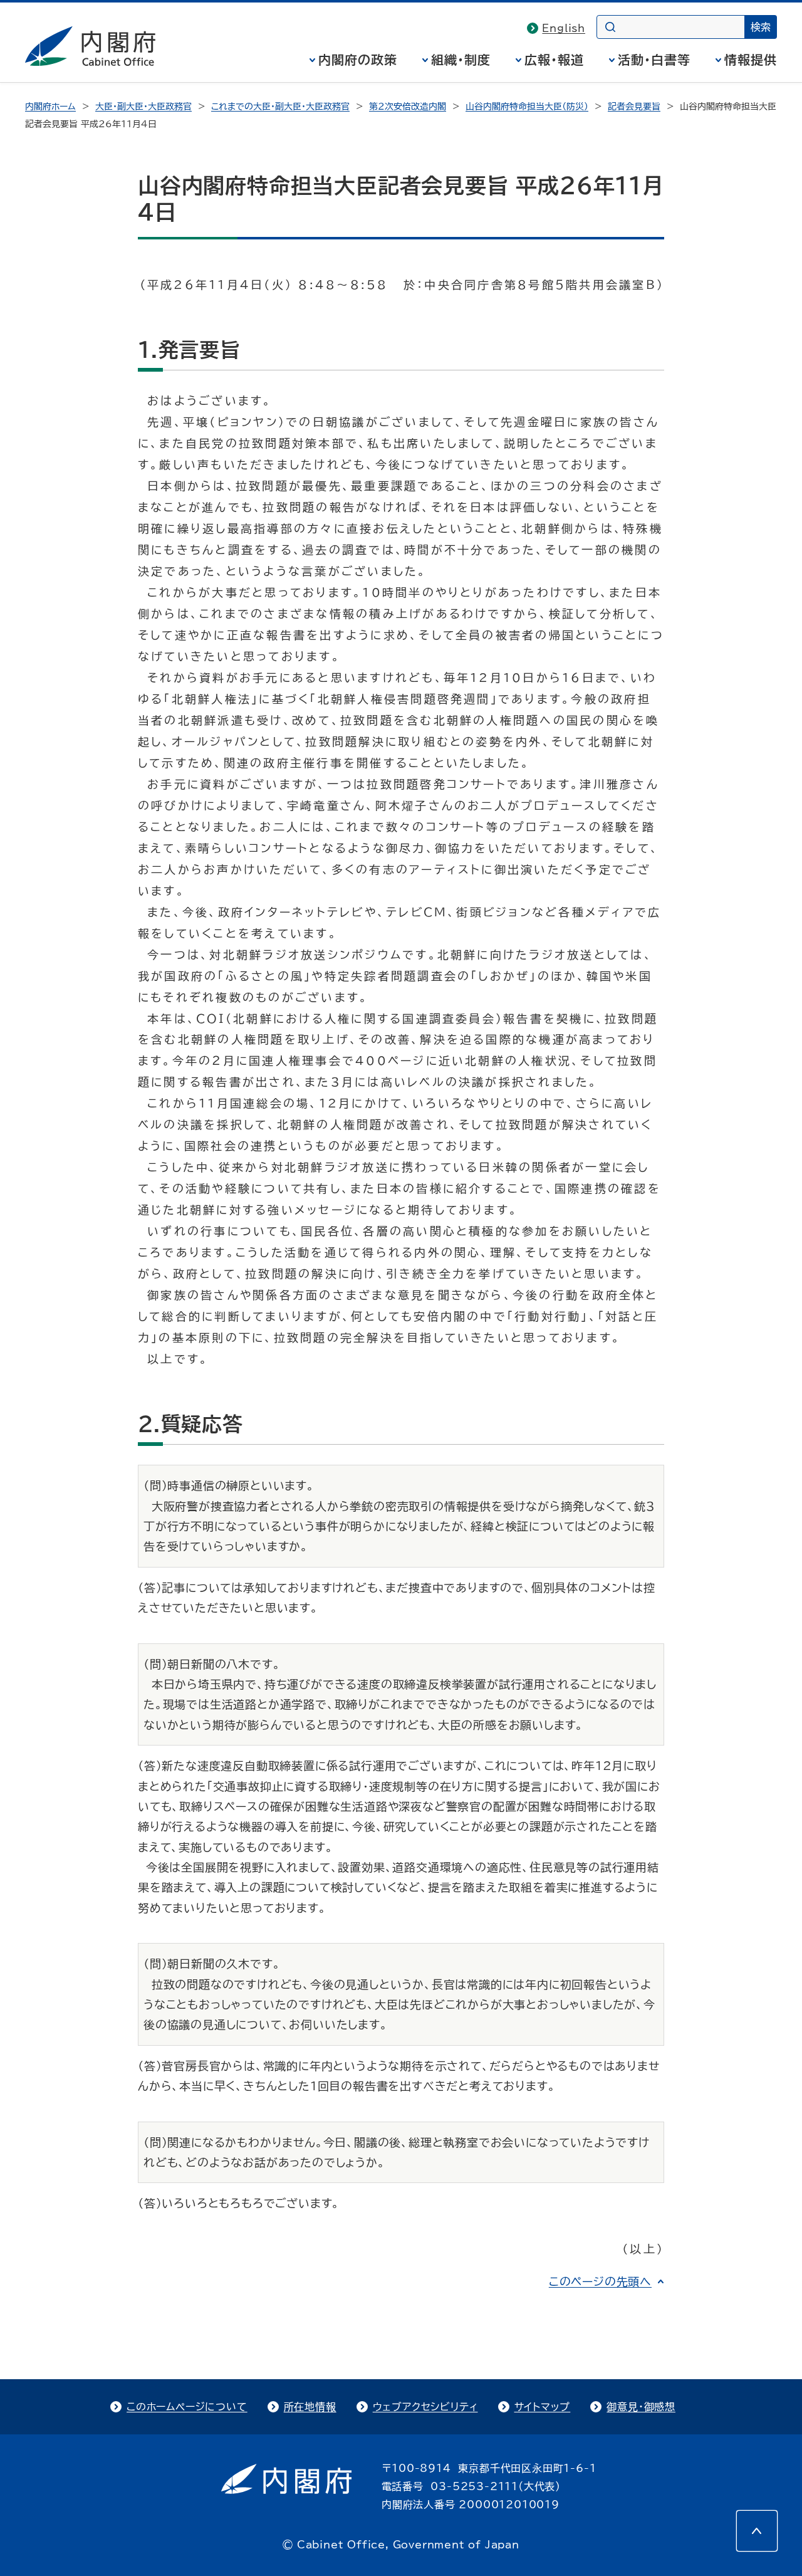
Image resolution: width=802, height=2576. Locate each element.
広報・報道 (554, 60)
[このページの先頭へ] (757, 2531)
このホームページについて (187, 2407)
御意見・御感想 (641, 2407)
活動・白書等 (654, 60)
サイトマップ (543, 2407)
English (564, 28)
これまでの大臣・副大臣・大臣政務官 (280, 107)
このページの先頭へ (600, 2281)
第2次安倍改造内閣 (408, 107)
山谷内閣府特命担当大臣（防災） (527, 107)
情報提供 (751, 60)
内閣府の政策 (358, 60)
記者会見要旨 (634, 107)
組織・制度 (461, 60)
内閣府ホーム (50, 107)
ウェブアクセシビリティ (425, 2407)
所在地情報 (310, 2407)
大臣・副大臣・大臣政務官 (143, 107)
